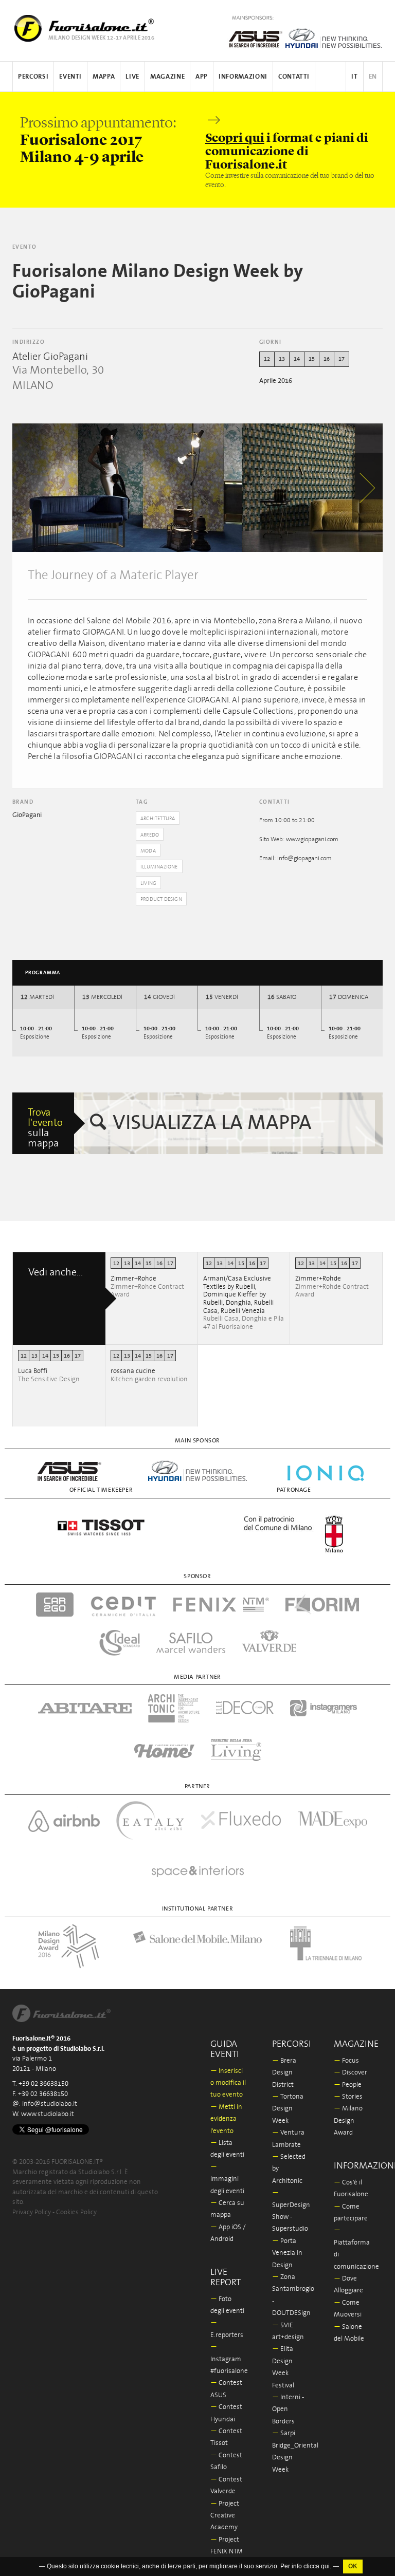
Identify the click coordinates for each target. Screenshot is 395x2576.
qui (325, 2567)
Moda (148, 851)
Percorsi (33, 77)
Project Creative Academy (225, 2516)
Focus (346, 2061)
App (202, 77)
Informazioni (243, 77)
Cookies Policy (76, 2212)
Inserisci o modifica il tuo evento (228, 2083)
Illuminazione (159, 867)
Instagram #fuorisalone (229, 2359)
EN (373, 77)
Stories (348, 2097)
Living (148, 883)
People (348, 2085)
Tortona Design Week (288, 2109)
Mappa (104, 77)
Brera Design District (284, 2073)
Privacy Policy (32, 2212)
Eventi (70, 77)
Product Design (161, 899)
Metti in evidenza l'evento (226, 2119)
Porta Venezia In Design (287, 2253)
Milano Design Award (348, 2121)
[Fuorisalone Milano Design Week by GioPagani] (127, 488)
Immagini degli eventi (227, 2179)
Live (132, 77)
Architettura (158, 819)
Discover (351, 2073)
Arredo (150, 835)
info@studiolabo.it (50, 2104)
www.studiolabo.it (48, 2114)
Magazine (167, 77)
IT (354, 77)
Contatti (294, 77)
